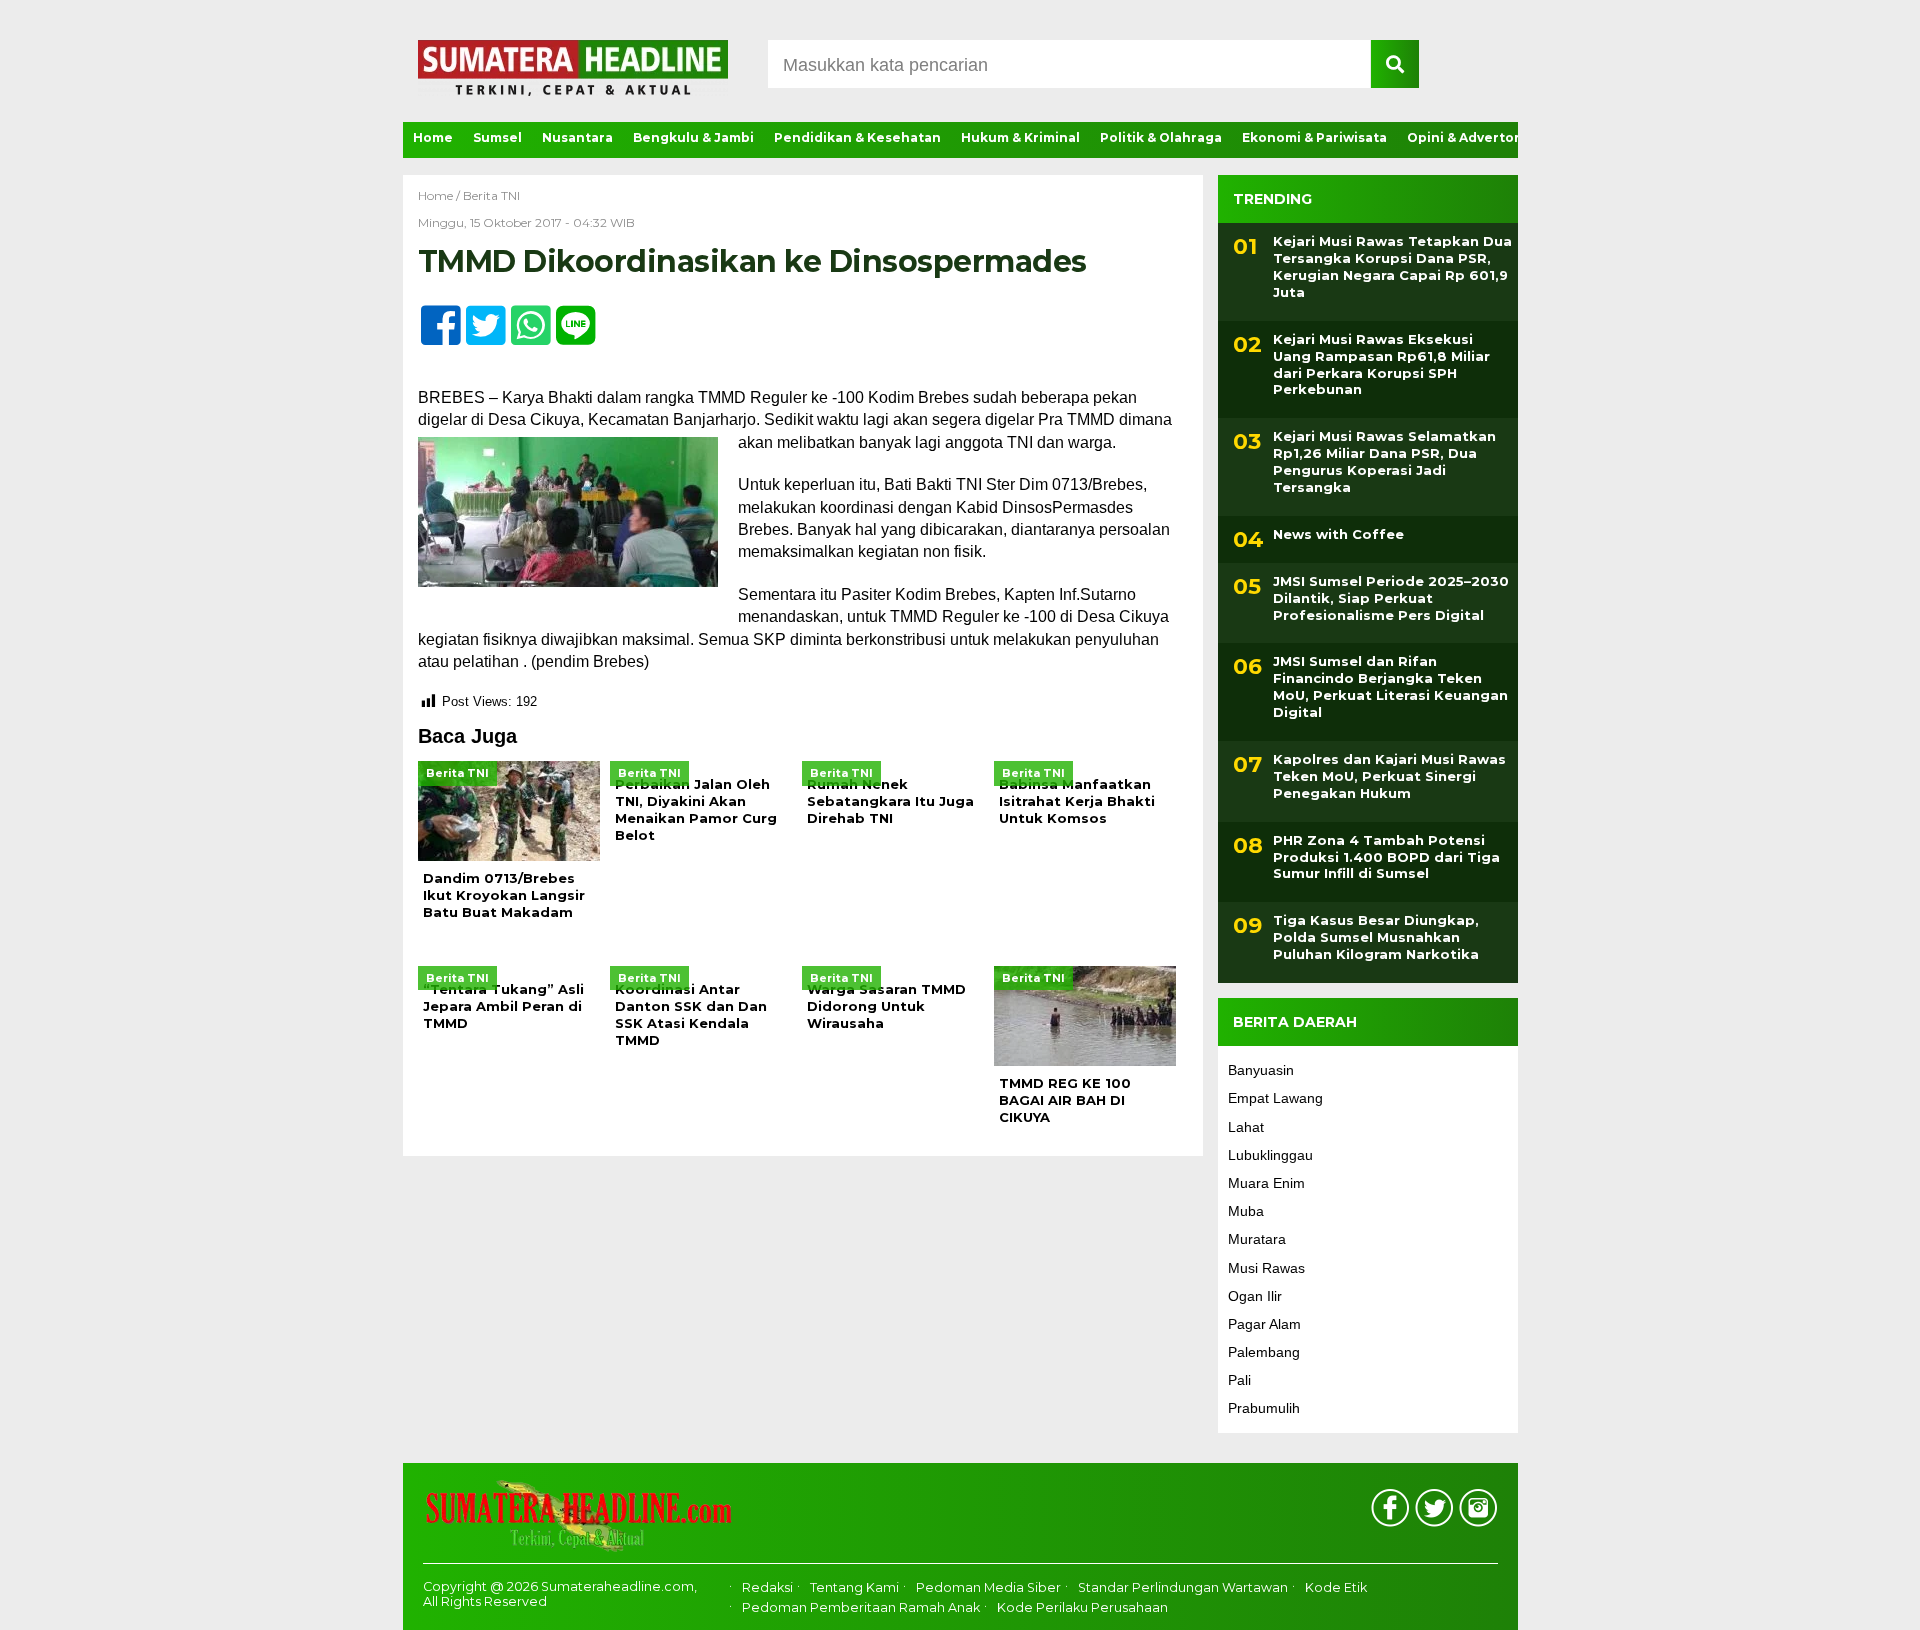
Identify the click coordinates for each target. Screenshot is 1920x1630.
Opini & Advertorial (1471, 137)
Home (433, 137)
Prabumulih (1264, 1408)
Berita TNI (491, 195)
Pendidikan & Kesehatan (857, 137)
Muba (1246, 1211)
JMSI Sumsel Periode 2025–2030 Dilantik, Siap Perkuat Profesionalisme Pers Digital (1391, 598)
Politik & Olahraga (1161, 137)
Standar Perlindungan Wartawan (1183, 1587)
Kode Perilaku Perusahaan (1082, 1607)
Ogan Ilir (1255, 1296)
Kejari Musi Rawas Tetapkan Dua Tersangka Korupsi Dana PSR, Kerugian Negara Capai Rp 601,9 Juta (1392, 266)
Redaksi (767, 1587)
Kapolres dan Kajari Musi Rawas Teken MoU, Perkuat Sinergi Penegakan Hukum (1389, 776)
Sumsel (497, 137)
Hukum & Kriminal (1020, 137)
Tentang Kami (854, 1587)
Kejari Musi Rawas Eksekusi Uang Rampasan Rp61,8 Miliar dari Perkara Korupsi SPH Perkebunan (1381, 364)
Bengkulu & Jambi (693, 137)
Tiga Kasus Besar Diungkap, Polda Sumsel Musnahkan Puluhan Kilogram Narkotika (1376, 937)
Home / (440, 195)
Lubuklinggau (1270, 1155)
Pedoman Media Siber (988, 1587)
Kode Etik (1336, 1587)
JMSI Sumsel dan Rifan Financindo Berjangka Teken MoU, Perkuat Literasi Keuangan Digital (1390, 686)
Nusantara (577, 137)
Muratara (1257, 1239)
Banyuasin (1261, 1070)
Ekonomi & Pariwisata (1314, 137)
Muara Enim (1266, 1183)
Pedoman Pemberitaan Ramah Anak (861, 1607)
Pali (1239, 1380)
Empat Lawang (1275, 1098)
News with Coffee (1338, 534)
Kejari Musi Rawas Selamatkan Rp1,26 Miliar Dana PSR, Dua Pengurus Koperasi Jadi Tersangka (1384, 461)
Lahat (1246, 1127)
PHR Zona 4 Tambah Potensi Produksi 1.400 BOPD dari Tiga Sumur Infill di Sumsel (1386, 857)
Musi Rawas (1266, 1268)
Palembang (1264, 1352)
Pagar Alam (1264, 1324)
